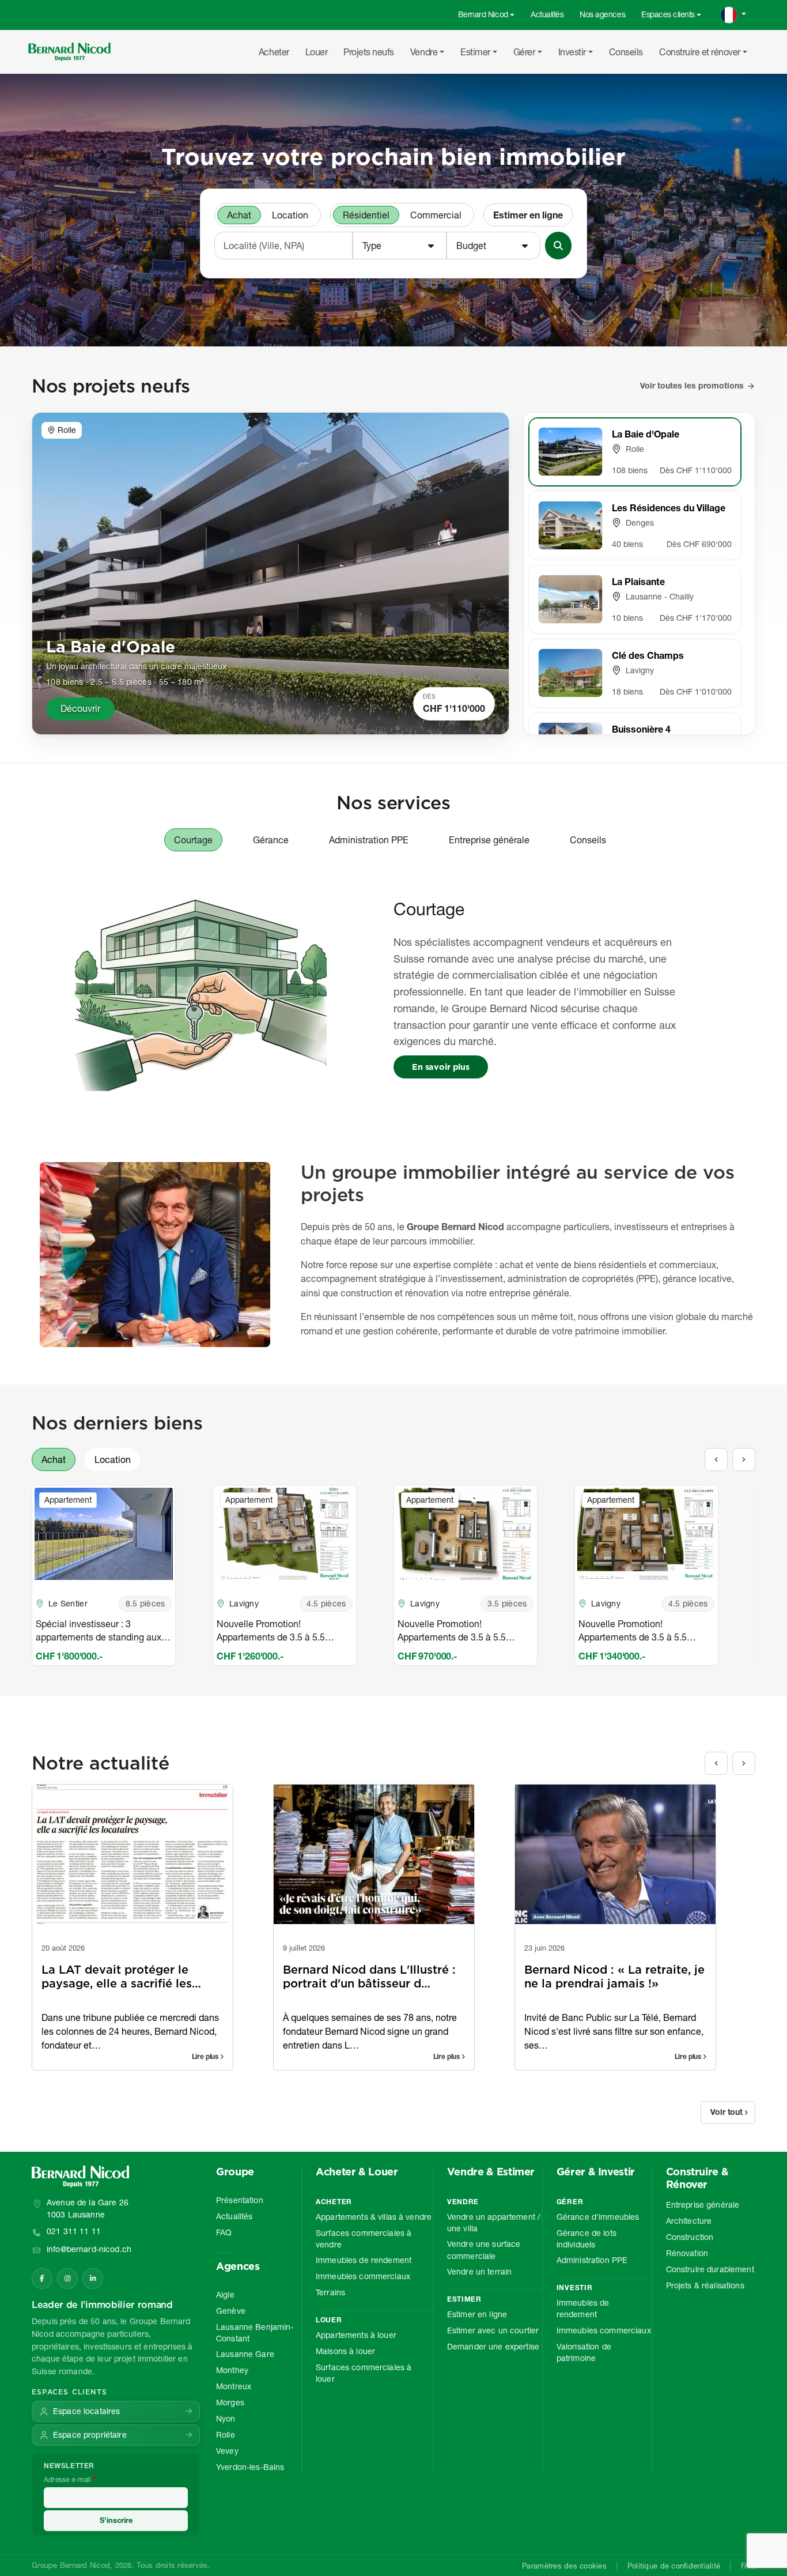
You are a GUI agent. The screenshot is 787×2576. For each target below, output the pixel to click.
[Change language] (733, 15)
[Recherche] (558, 246)
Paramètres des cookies (564, 2566)
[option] (122, 1575)
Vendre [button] (424, 52)
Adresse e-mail (67, 2479)
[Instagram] (67, 2279)
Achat (239, 215)
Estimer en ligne (528, 215)
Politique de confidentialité (674, 2566)
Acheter (274, 52)
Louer (317, 52)
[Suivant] (744, 1459)
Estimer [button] (475, 52)
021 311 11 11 (74, 2231)
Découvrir (80, 708)
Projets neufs (369, 52)
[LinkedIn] (93, 2279)
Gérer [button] (524, 52)
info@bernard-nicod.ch (89, 2249)
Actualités (547, 14)
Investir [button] (572, 52)
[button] (400, 246)
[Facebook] (42, 2279)
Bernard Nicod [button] (483, 14)
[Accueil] (74, 52)
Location (290, 215)
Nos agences (602, 14)
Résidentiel (366, 215)
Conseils (626, 52)
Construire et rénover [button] (700, 52)
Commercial (436, 215)
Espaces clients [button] (668, 14)
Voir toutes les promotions (692, 386)
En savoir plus (441, 1067)
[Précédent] (716, 1459)
